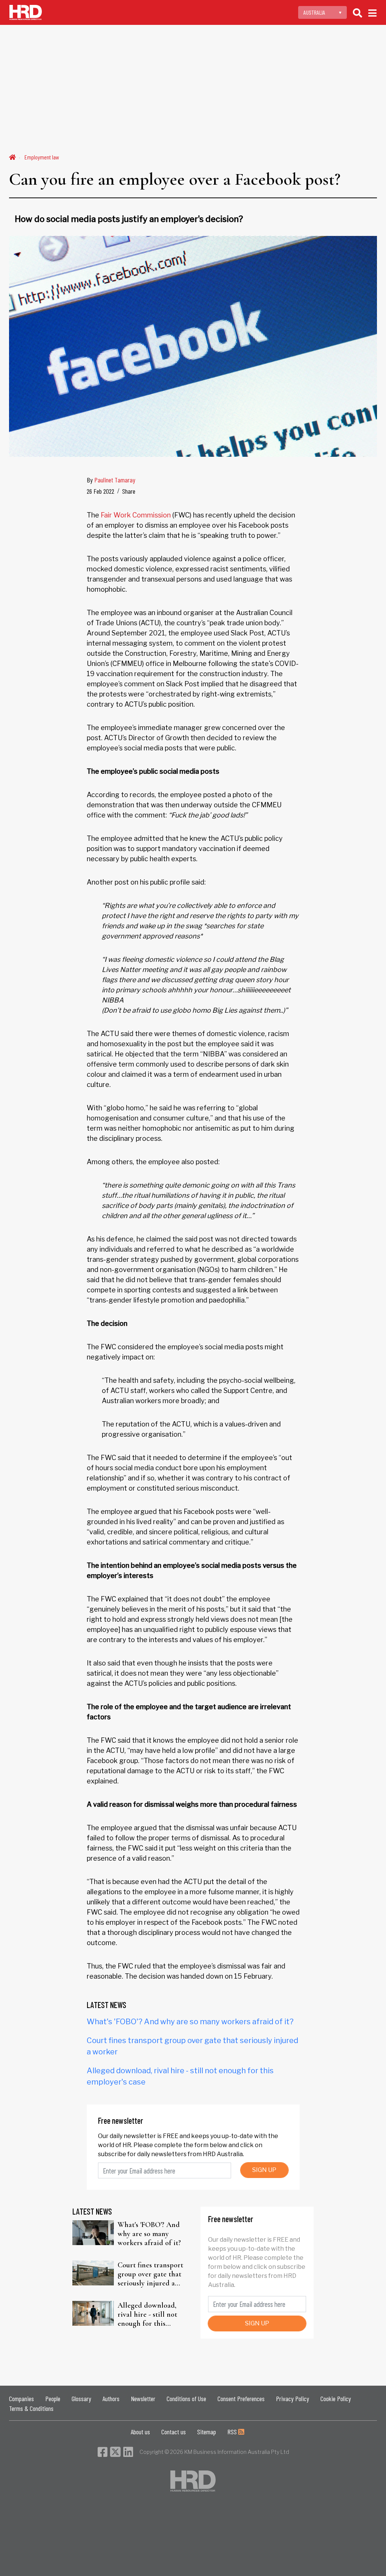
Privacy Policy (293, 2398)
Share (129, 491)
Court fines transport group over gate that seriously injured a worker (150, 2274)
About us (140, 2432)
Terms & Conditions (31, 2408)
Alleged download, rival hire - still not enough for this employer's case (147, 2314)
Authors (111, 2398)
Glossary (81, 2398)
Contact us (174, 2432)
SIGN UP (264, 2170)
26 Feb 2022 (100, 491)
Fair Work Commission (136, 515)
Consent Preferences (241, 2398)
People (53, 2398)
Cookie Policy (336, 2398)
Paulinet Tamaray (115, 480)
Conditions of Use (186, 2398)
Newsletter (143, 2398)
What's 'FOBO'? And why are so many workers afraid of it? (190, 2022)
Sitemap (207, 2432)
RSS (233, 2432)
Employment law (42, 157)
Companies (21, 2398)
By (111, 480)
